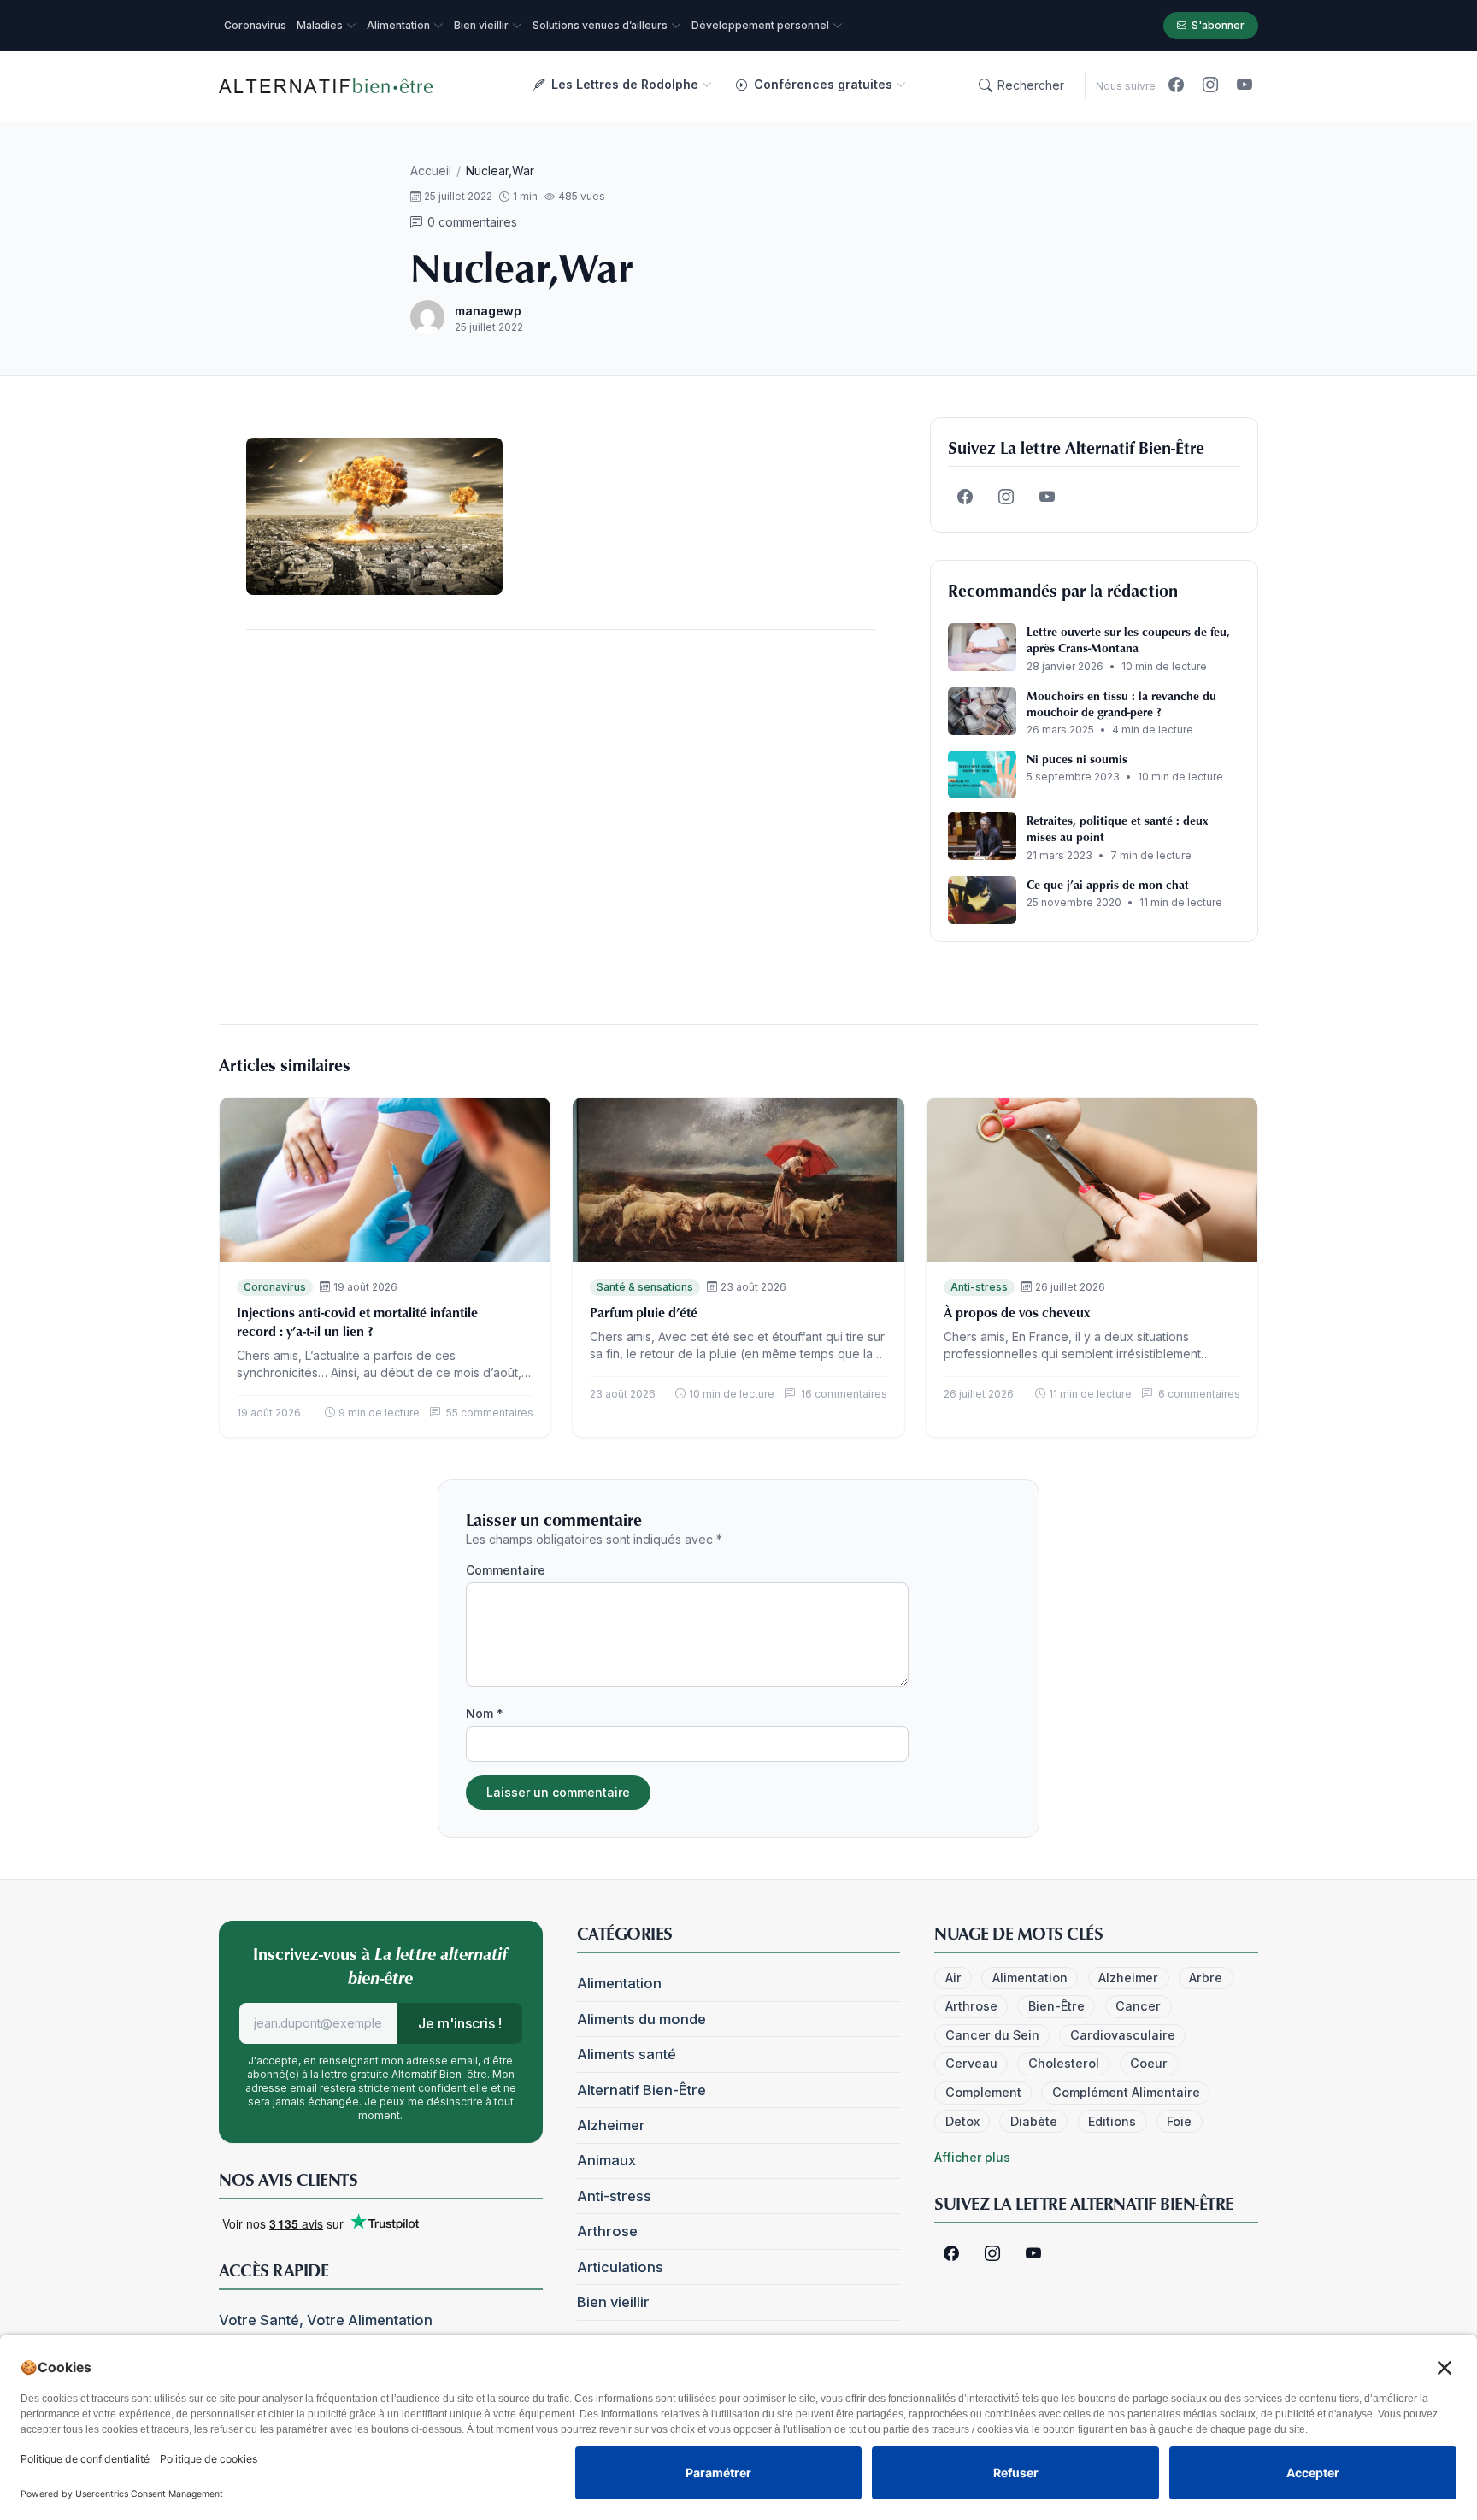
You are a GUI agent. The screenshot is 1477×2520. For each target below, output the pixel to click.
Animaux (606, 2160)
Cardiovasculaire (1123, 2035)
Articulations (620, 2267)
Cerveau (971, 2063)
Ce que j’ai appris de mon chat (1108, 884)
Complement (983, 2092)
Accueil (431, 171)
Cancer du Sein (992, 2035)
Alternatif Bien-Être (641, 2090)
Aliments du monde (641, 2019)
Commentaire (506, 1570)
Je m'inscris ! (460, 2023)
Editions (1112, 2121)
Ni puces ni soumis (1077, 759)
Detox (962, 2121)
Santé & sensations (645, 1287)
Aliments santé (627, 2054)
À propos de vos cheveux (1017, 1312)
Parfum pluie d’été (644, 1312)
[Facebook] (1176, 85)
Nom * (485, 1713)
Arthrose (607, 2231)
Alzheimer (611, 2125)
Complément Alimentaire (1126, 2092)
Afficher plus (972, 2157)
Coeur (1149, 2063)
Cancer (1138, 2006)
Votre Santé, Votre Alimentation (326, 2320)
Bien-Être (1056, 2006)
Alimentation (619, 1983)
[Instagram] (1210, 85)
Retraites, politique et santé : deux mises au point (1117, 828)
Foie (1179, 2121)
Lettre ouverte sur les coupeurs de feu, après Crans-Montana (1128, 639)
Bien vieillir (613, 2302)
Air (953, 1978)
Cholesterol (1064, 2063)
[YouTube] (1245, 85)
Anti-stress (979, 1287)
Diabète (1034, 2121)
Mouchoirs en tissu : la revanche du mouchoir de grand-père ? (1121, 704)
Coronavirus (275, 1287)
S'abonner (1218, 25)
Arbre (1206, 1978)
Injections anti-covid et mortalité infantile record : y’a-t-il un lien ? (357, 1322)
